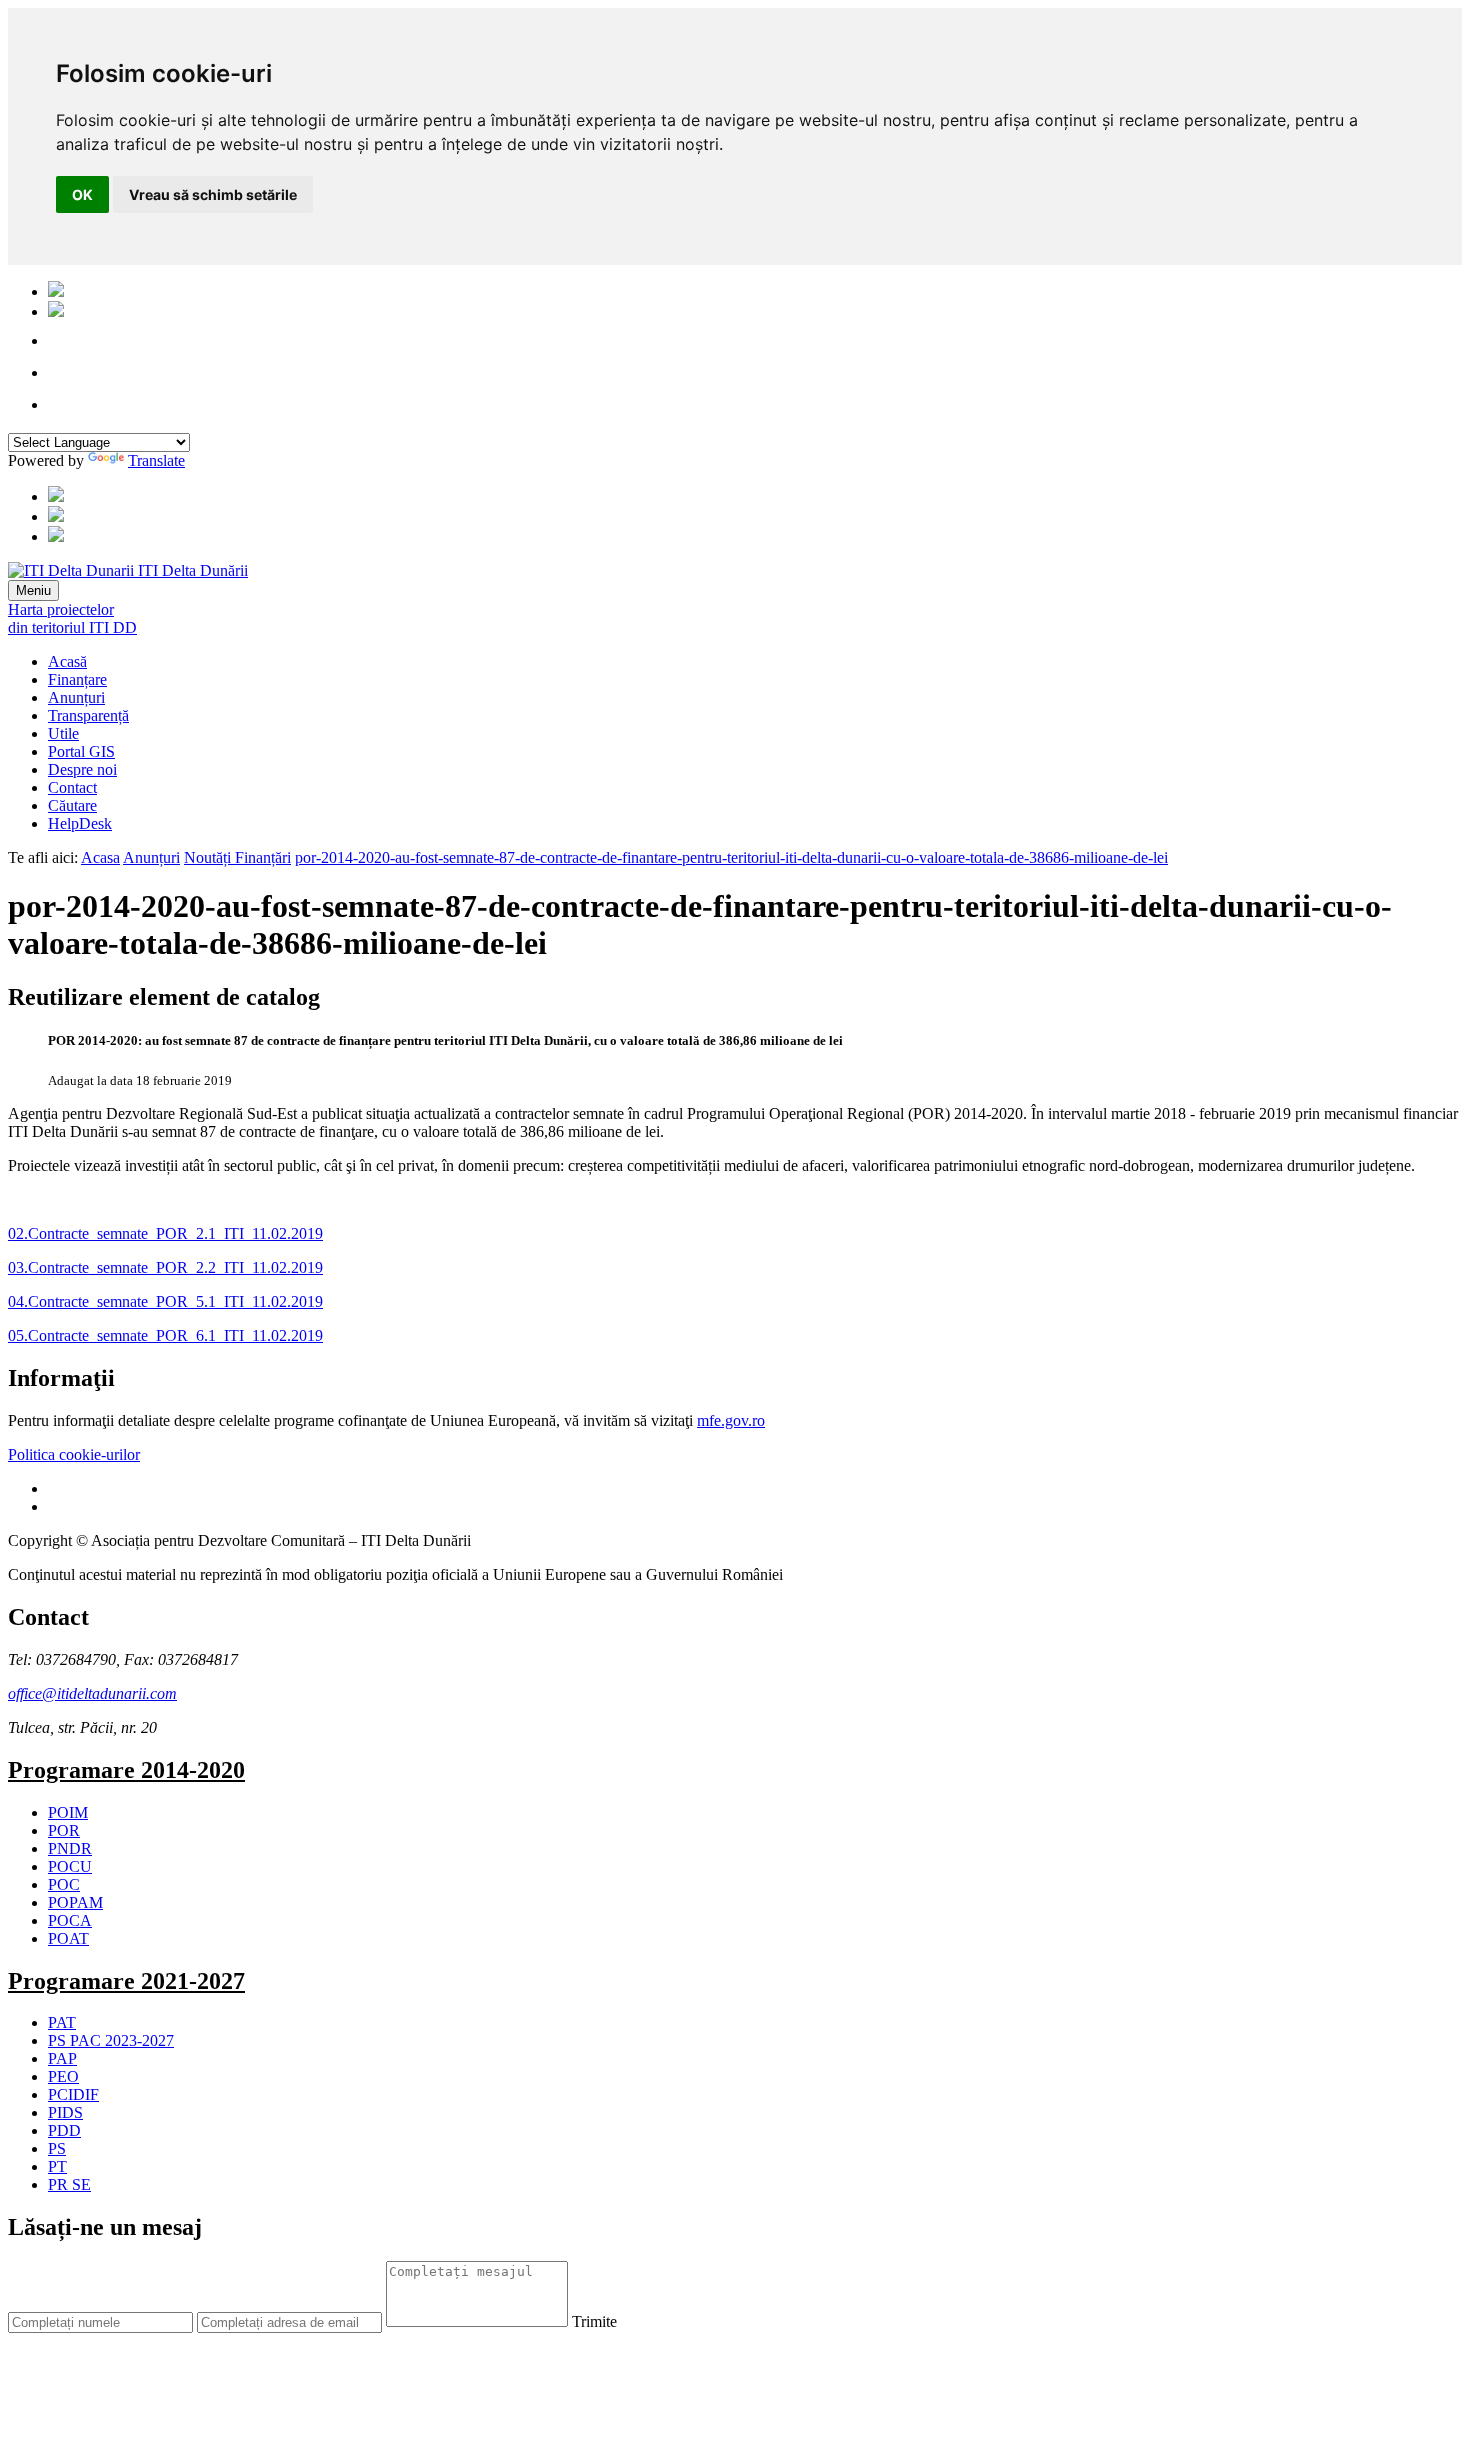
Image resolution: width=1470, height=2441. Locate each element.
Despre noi (82, 769)
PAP (62, 2058)
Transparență (88, 715)
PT (57, 2166)
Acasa (100, 857)
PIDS (65, 2112)
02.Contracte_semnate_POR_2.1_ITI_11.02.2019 (165, 1233)
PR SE (69, 2184)
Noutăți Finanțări (237, 857)
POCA (70, 1920)
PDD (64, 2130)
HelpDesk (80, 823)
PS (57, 2148)
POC (64, 1884)
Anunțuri (76, 697)
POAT (68, 1938)
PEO (63, 2076)
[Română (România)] (56, 291)
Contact (72, 787)
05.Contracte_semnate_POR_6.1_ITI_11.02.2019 (165, 1335)
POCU (70, 1866)
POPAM (75, 1902)
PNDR (70, 1848)
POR (64, 1830)
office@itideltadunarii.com (92, 1693)
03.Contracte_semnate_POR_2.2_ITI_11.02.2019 (165, 1267)
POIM (68, 1812)
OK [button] (82, 194)
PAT (62, 2022)
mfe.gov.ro (731, 1420)
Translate (156, 460)
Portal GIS (81, 751)
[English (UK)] (56, 311)
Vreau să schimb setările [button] (213, 194)
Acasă (67, 661)
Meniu (33, 590)
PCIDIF (73, 2094)
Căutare (72, 805)
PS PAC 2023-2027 (111, 2040)
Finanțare (77, 679)
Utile (63, 733)
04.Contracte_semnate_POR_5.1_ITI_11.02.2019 (165, 1301)
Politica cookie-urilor (74, 1454)
